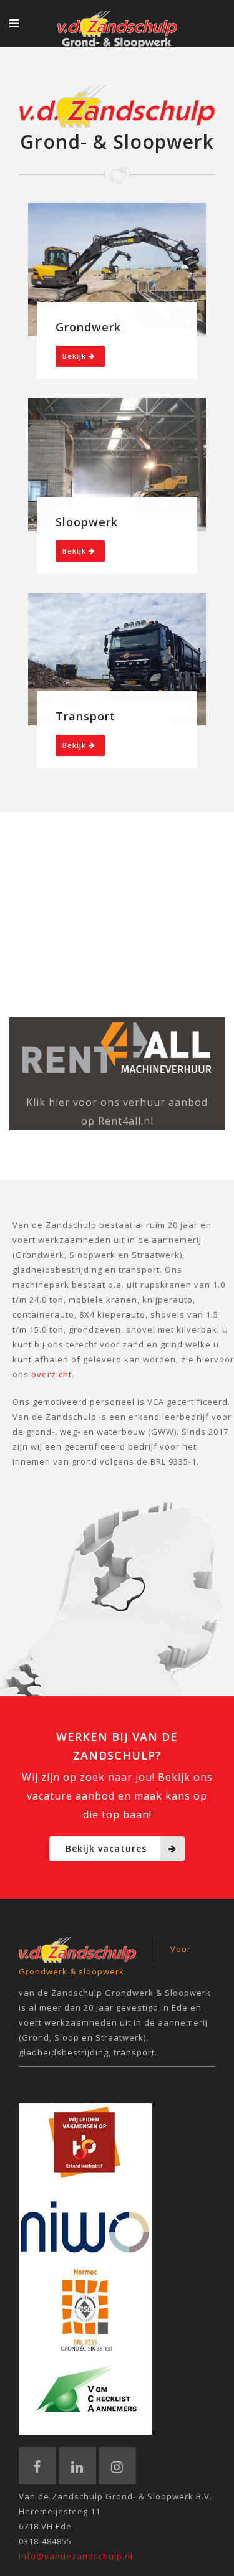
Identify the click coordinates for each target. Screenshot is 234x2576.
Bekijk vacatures (106, 1848)
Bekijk (76, 356)
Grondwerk (88, 327)
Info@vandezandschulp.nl (76, 2556)
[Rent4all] (117, 1048)
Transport (85, 716)
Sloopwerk (87, 522)
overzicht (51, 1374)
